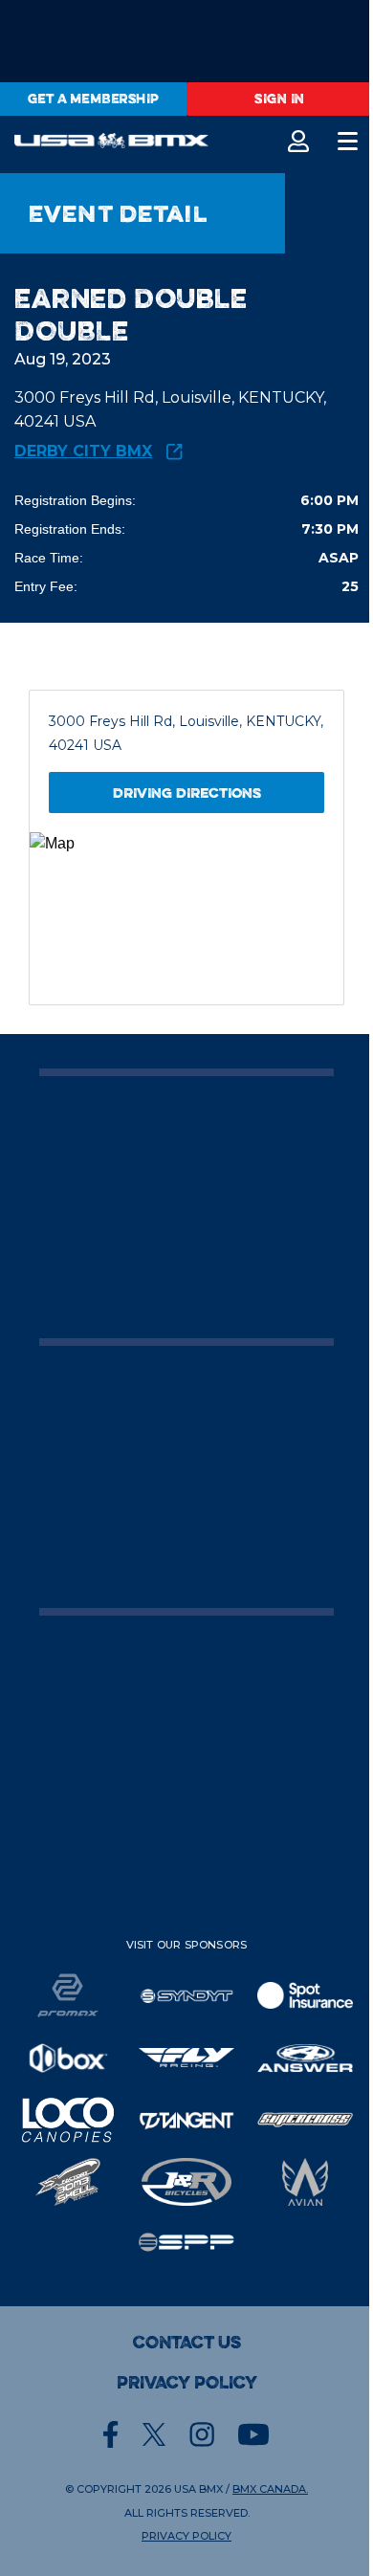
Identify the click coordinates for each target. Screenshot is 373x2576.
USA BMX (198, 2489)
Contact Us (187, 2343)
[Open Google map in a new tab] (186, 918)
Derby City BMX (83, 452)
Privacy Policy (187, 2383)
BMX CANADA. (270, 2489)
